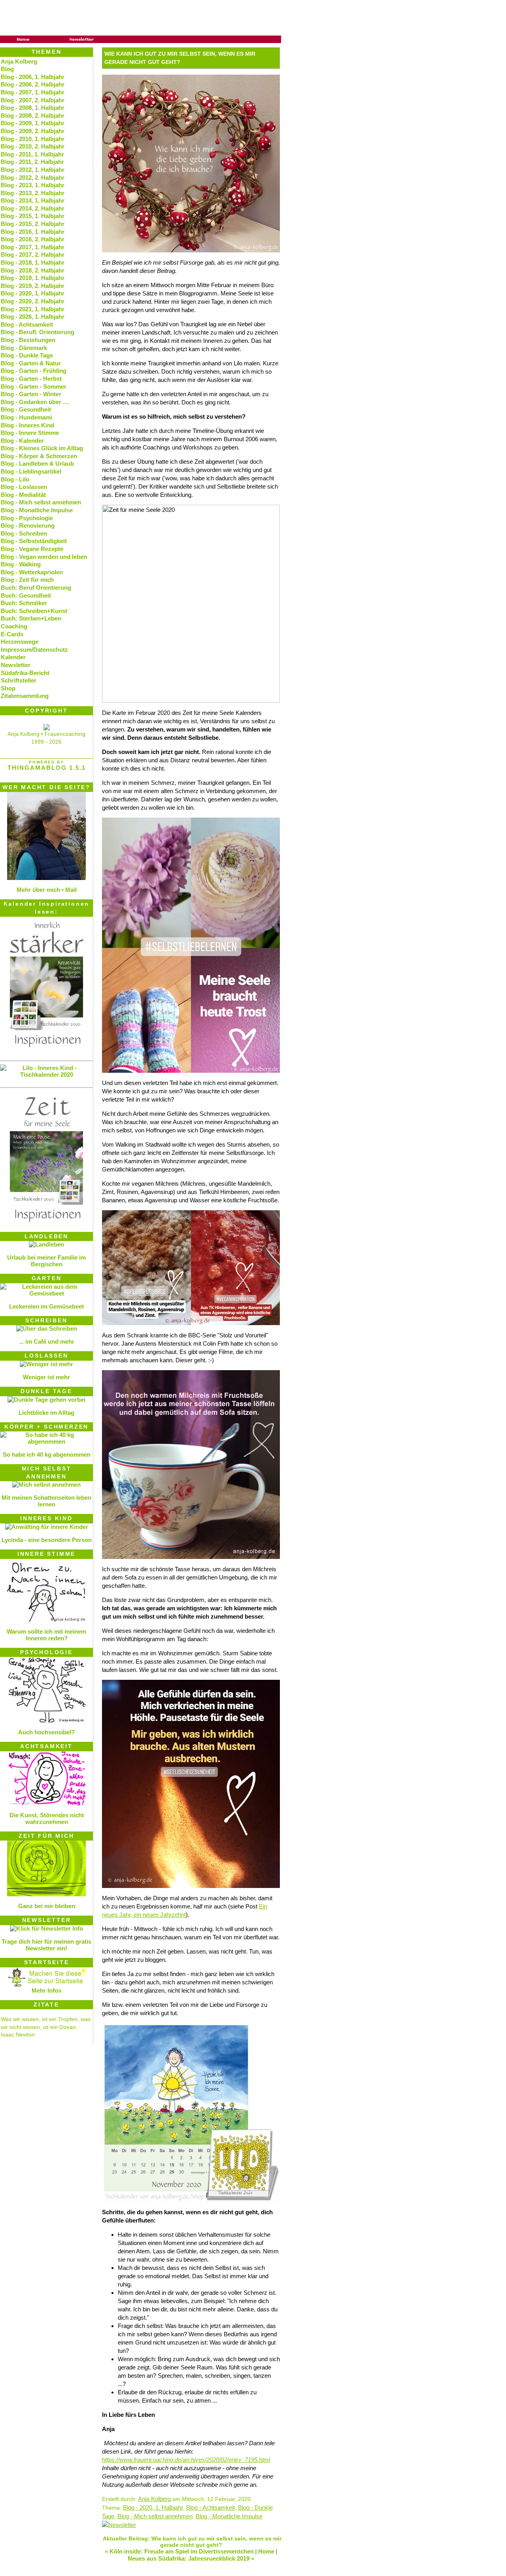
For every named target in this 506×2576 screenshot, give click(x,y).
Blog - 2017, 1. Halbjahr (33, 247)
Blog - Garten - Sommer (34, 386)
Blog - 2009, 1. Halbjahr (33, 123)
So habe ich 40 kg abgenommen (47, 1454)
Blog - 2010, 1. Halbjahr (33, 139)
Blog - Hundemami (26, 417)
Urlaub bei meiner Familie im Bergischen (46, 1261)
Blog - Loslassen (24, 487)
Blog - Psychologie (27, 518)
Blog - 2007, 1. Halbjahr (33, 92)
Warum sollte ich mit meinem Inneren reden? (46, 1635)
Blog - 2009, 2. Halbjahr (33, 131)
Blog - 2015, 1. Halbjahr (33, 216)
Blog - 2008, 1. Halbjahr (33, 108)
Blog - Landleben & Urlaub (37, 463)
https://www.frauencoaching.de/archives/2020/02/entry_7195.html (186, 2460)
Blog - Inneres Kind (27, 425)
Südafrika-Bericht (25, 673)
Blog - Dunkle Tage (27, 355)
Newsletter (16, 665)
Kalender (13, 657)
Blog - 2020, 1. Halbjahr (153, 2507)
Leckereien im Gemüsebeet (46, 1306)
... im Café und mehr (47, 1342)
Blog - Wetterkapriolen (32, 572)
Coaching (14, 626)
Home (266, 2551)
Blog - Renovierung (28, 526)
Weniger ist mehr (46, 1377)
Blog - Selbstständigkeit (34, 541)
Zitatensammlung (25, 696)
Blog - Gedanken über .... (35, 402)
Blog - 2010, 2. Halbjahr (33, 146)
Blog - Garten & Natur (31, 363)
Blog (7, 69)
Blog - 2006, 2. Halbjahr (33, 84)
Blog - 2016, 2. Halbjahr (33, 239)
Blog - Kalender (22, 441)
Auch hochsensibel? (46, 1732)
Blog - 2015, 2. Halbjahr (33, 224)
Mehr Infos (46, 1990)
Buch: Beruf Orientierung (36, 588)
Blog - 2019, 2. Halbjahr (33, 286)
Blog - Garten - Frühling (34, 371)
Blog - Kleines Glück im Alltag (42, 448)
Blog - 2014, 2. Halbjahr (33, 208)
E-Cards (12, 634)
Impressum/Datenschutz (34, 650)
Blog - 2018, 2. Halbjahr (33, 270)
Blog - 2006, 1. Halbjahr (33, 77)
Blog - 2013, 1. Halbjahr (33, 185)
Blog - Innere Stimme (30, 433)
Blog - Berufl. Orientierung (38, 332)
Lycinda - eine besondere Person (47, 1540)
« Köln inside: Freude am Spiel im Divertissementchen (179, 2551)
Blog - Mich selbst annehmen (155, 2516)
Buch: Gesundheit (26, 595)
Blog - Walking (21, 564)
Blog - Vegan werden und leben (44, 557)
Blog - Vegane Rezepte (32, 549)
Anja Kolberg (154, 2499)
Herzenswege (20, 642)
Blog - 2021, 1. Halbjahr (33, 309)
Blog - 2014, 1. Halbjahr (33, 200)
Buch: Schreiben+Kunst (34, 611)
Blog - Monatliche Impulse (229, 2516)
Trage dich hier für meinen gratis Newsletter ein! (46, 1945)
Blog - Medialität (23, 495)
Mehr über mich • (40, 890)
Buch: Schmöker (24, 603)
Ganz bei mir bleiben (47, 1906)
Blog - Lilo (15, 479)
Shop (8, 688)
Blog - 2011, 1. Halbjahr (32, 154)
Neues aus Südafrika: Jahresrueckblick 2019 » (191, 2558)
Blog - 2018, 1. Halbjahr (33, 262)
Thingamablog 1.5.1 (47, 768)
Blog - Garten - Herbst (31, 379)
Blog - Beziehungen (28, 340)
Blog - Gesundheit (26, 409)
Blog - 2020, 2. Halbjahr (33, 301)
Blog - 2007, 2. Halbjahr (33, 100)
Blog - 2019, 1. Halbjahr (33, 278)
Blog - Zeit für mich (27, 580)
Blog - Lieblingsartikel (31, 471)
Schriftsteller (19, 680)
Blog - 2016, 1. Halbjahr (33, 232)
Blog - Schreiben (24, 533)
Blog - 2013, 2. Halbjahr (33, 193)
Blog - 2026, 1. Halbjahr (33, 317)
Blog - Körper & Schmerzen (39, 456)
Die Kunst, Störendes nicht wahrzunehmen (47, 1818)
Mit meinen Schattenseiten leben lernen (46, 1501)
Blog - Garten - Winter (31, 394)
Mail (71, 890)
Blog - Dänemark (24, 348)
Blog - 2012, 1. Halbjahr (33, 170)
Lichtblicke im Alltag (46, 1413)
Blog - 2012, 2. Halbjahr (33, 178)
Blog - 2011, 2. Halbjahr (32, 162)
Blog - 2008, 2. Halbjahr (33, 116)
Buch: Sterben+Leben (31, 618)
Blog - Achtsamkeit (211, 2507)
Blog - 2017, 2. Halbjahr (33, 255)
